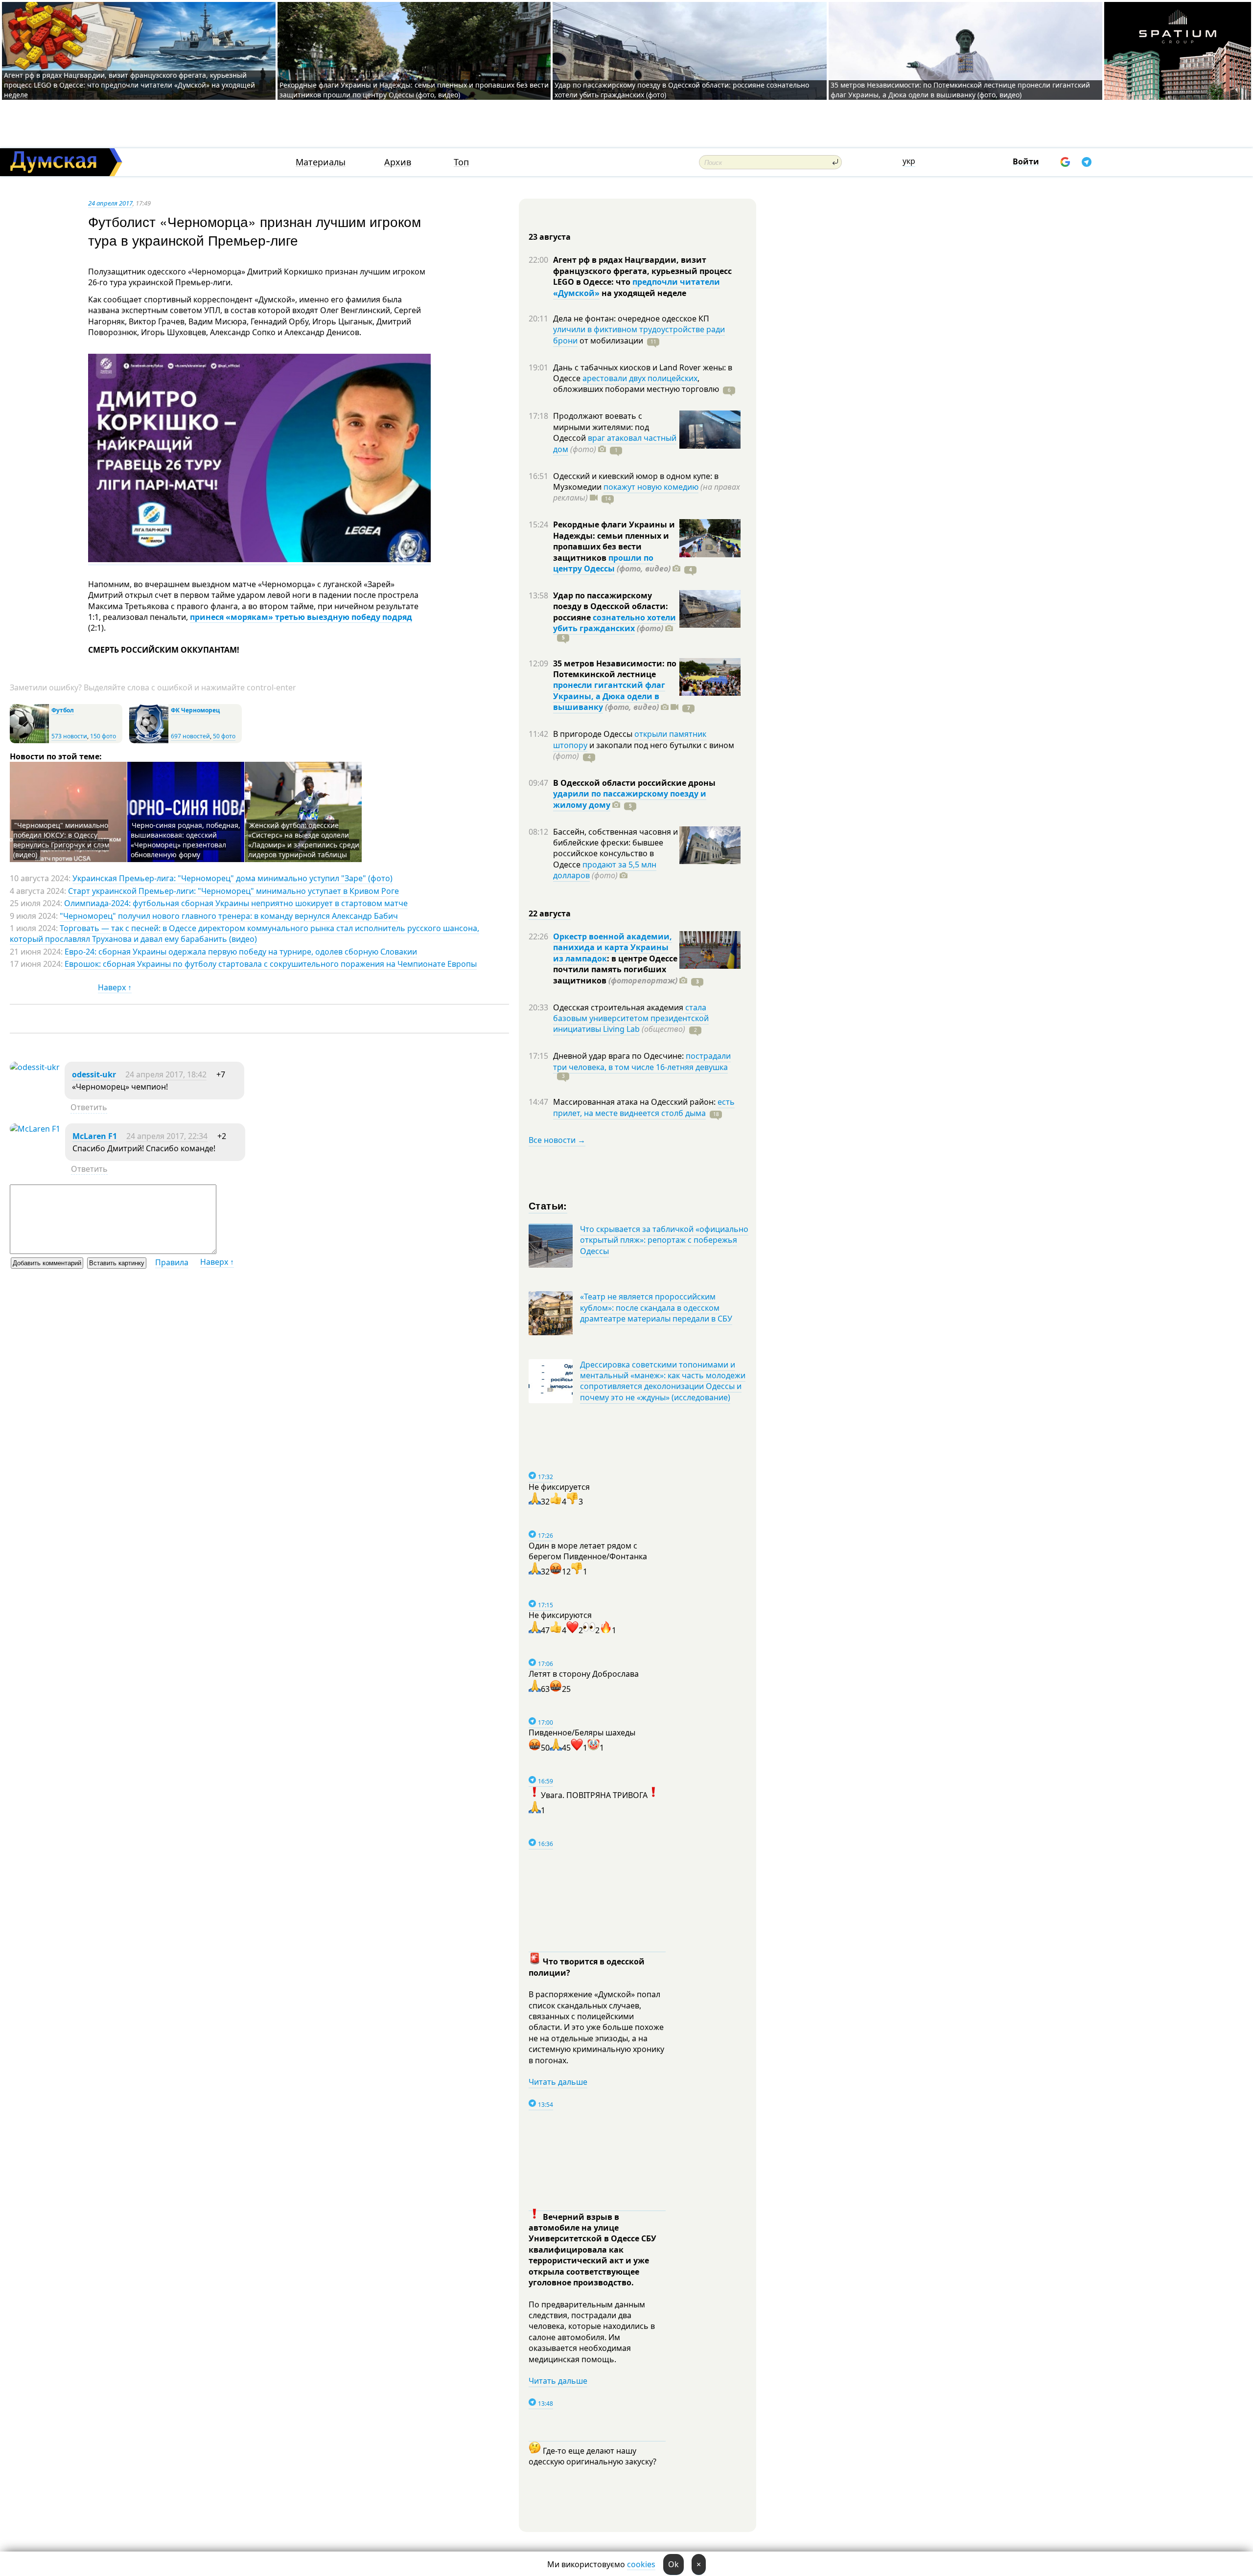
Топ (461, 162)
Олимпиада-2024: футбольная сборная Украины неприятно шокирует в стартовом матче (236, 903)
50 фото (224, 736)
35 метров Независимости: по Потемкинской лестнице (615, 669)
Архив (398, 162)
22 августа (550, 913)
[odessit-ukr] (35, 1067)
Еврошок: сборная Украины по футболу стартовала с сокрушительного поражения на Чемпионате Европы (271, 964)
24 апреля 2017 (110, 203)
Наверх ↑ (115, 987)
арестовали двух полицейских (640, 378)
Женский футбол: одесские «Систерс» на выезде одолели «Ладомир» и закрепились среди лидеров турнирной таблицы (304, 840)
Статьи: (548, 1205)
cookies (641, 2564)
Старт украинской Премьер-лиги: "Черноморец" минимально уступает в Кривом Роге (233, 891)
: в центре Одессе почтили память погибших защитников (615, 969)
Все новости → (557, 1140)
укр (909, 161)
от (610, 341)
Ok (673, 2564)
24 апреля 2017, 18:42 (166, 1074)
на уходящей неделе (643, 293)
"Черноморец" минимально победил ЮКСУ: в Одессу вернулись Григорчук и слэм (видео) (61, 840)
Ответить (89, 1107)
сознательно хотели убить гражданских (615, 623)
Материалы (321, 162)
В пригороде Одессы (594, 734)
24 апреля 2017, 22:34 (167, 1136)
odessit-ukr (94, 1074)
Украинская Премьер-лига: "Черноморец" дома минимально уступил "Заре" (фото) (232, 878)
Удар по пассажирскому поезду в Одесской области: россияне (611, 606)
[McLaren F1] (35, 1129)
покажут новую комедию (651, 487)
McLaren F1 (95, 1136)
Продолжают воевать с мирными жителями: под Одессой (601, 427)
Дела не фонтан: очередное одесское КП (631, 319)
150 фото (103, 736)
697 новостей (190, 736)
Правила (172, 1262)
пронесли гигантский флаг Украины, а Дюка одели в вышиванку (609, 696)
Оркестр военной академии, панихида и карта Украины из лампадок (613, 947)
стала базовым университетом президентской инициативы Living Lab (631, 1018)
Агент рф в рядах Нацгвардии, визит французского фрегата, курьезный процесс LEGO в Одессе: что (642, 271)
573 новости (69, 736)
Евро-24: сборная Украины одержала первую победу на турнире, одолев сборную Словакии (241, 952)
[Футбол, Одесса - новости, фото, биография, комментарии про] (29, 741)
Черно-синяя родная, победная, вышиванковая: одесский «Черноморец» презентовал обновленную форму (186, 840)
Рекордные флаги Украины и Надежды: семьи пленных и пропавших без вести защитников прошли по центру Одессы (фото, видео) (414, 90)
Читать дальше (558, 2082)
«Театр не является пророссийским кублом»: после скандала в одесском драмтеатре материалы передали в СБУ (656, 1308)
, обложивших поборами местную (636, 384)
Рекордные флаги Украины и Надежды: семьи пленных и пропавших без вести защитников (614, 541)
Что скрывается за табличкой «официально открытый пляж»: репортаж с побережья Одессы (664, 1240)
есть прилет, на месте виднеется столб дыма (644, 1107)
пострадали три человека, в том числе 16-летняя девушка (642, 1061)
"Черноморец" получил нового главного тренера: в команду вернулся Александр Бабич (229, 916)
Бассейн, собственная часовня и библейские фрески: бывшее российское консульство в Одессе (615, 848)
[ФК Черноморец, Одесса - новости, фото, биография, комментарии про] (149, 741)
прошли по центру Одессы (603, 563)
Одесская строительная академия (619, 1007)
